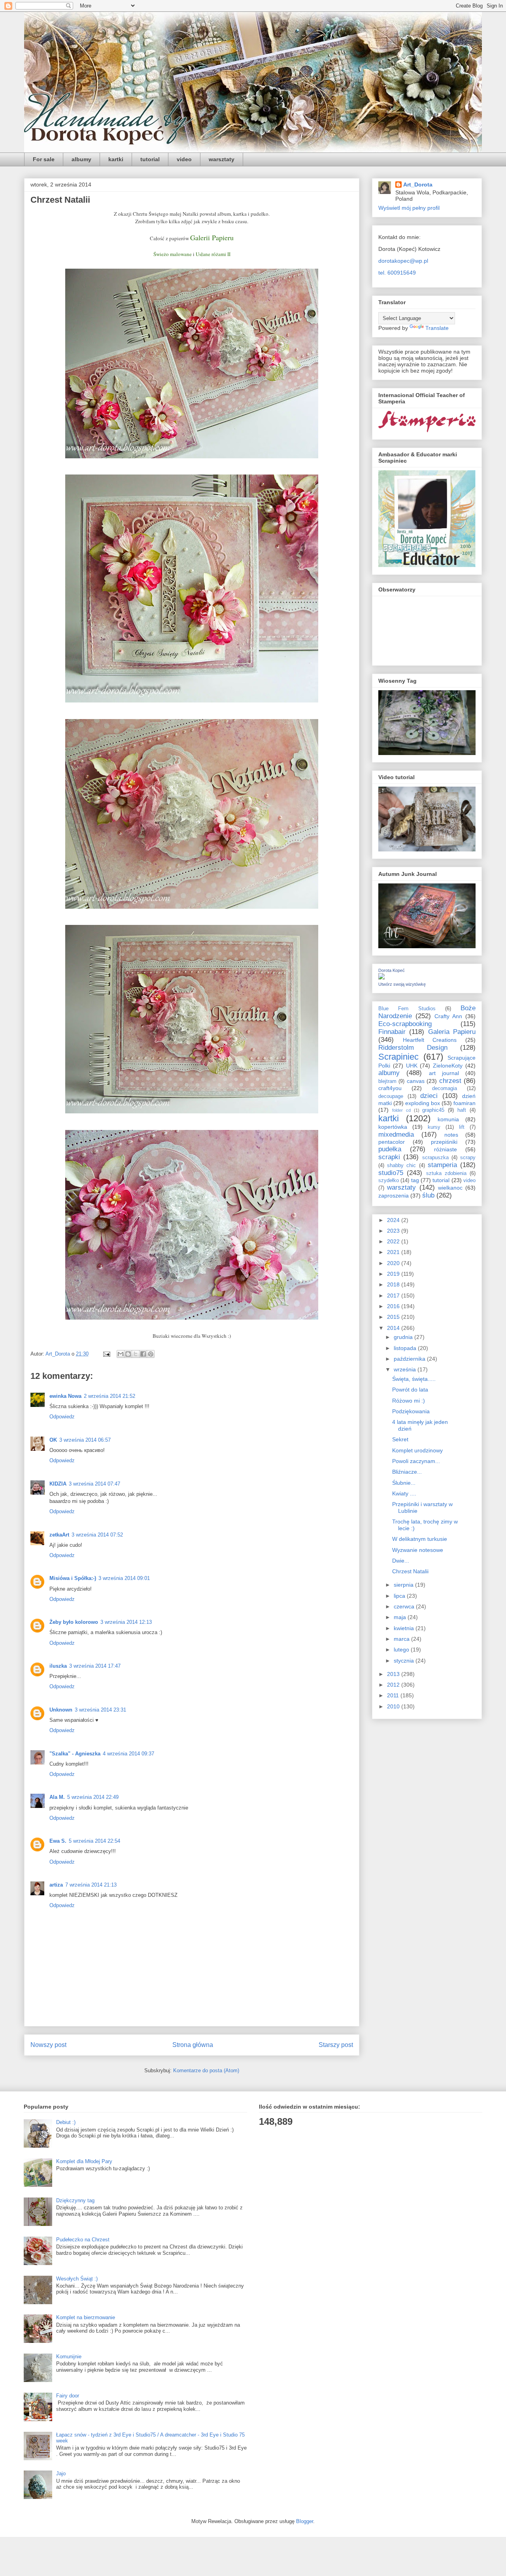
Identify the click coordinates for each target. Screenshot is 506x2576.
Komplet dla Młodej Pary (84, 2161)
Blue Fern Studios (407, 1009)
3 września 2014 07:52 (97, 1535)
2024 (394, 1220)
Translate (437, 328)
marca (402, 1639)
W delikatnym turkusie (420, 1539)
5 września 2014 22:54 (94, 1841)
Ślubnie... (404, 1483)
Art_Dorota (418, 185)
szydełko (389, 1181)
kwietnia (405, 1628)
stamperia (442, 1165)
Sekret (400, 1439)
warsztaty (222, 159)
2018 (394, 1284)
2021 (394, 1252)
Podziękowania (411, 1411)
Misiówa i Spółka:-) (73, 1578)
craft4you (390, 1088)
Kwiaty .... (404, 1493)
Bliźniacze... (407, 1472)
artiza (56, 1885)
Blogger (305, 2521)
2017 (394, 1296)
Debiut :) (66, 2122)
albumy (81, 159)
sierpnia (404, 1585)
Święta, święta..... (414, 1379)
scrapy (468, 1158)
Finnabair (392, 1032)
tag (415, 1180)
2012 (394, 1685)
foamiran (464, 1103)
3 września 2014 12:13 (126, 1622)
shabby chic (401, 1166)
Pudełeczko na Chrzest (83, 2240)
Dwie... (401, 1561)
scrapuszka (435, 1158)
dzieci (429, 1096)
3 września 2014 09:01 (124, 1578)
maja (401, 1617)
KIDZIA (58, 1484)
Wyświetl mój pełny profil (409, 208)
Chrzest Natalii (410, 1571)
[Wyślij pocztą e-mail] (121, 1354)
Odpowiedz (62, 1417)
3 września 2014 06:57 (85, 1440)
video (184, 159)
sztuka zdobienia (446, 1173)
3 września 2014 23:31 (100, 1710)
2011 (394, 1695)
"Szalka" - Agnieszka (75, 1754)
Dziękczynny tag (75, 2200)
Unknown (61, 1710)
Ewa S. (58, 1841)
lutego (402, 1650)
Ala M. (57, 1797)
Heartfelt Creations (430, 1040)
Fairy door (68, 2396)
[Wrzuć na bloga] (128, 1354)
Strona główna (193, 2045)
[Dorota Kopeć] (381, 977)
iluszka (58, 1666)
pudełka (390, 1149)
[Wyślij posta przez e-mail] (106, 1354)
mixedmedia (396, 1135)
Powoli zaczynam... (416, 1461)
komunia (448, 1119)
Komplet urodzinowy (417, 1450)
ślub (428, 1195)
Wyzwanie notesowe (418, 1550)
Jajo (61, 2473)
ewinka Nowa (65, 1396)
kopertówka (393, 1127)
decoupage (391, 1096)
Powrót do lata (410, 1390)
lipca (400, 1596)
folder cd (401, 1110)
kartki (116, 159)
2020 (394, 1263)
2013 (394, 1674)
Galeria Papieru (452, 1032)
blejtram (387, 1081)
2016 (394, 1306)
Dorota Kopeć (392, 970)
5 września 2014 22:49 (93, 1797)
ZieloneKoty (448, 1066)
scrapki (389, 1157)
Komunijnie (69, 2357)
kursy (434, 1127)
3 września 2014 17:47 (95, 1666)
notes (451, 1135)
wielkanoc (450, 1188)
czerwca (405, 1606)
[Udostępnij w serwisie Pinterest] (151, 1354)
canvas (416, 1081)
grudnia (404, 1337)
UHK (412, 1066)
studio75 (391, 1173)
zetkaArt (59, 1535)
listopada (406, 1348)
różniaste (446, 1149)
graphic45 (433, 1110)
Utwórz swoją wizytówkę (402, 984)
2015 (394, 1317)
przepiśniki (444, 1142)
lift (462, 1127)
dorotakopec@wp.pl (403, 261)
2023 (394, 1231)
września (406, 1369)
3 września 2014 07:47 (94, 1484)
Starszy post (336, 2045)
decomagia (445, 1088)
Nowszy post (48, 2045)
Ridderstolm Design (413, 1048)
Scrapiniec (398, 1057)
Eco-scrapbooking (405, 1024)
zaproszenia (394, 1196)
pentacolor (392, 1142)
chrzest (450, 1081)
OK (53, 1440)
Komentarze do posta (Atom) (206, 2070)
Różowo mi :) (409, 1401)
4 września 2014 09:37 (128, 1754)
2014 (394, 1328)
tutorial (150, 159)
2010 (394, 1706)
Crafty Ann (448, 1016)
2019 (394, 1274)
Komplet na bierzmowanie (86, 2317)
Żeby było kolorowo (74, 1622)
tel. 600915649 (397, 273)
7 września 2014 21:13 (91, 1885)
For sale (44, 159)
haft (462, 1110)
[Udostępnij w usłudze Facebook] (143, 1354)
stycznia (405, 1661)
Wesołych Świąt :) (77, 2279)
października (410, 1359)
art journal (444, 1073)
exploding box (423, 1103)
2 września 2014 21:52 (110, 1396)
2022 (394, 1241)
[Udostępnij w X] (136, 1354)
